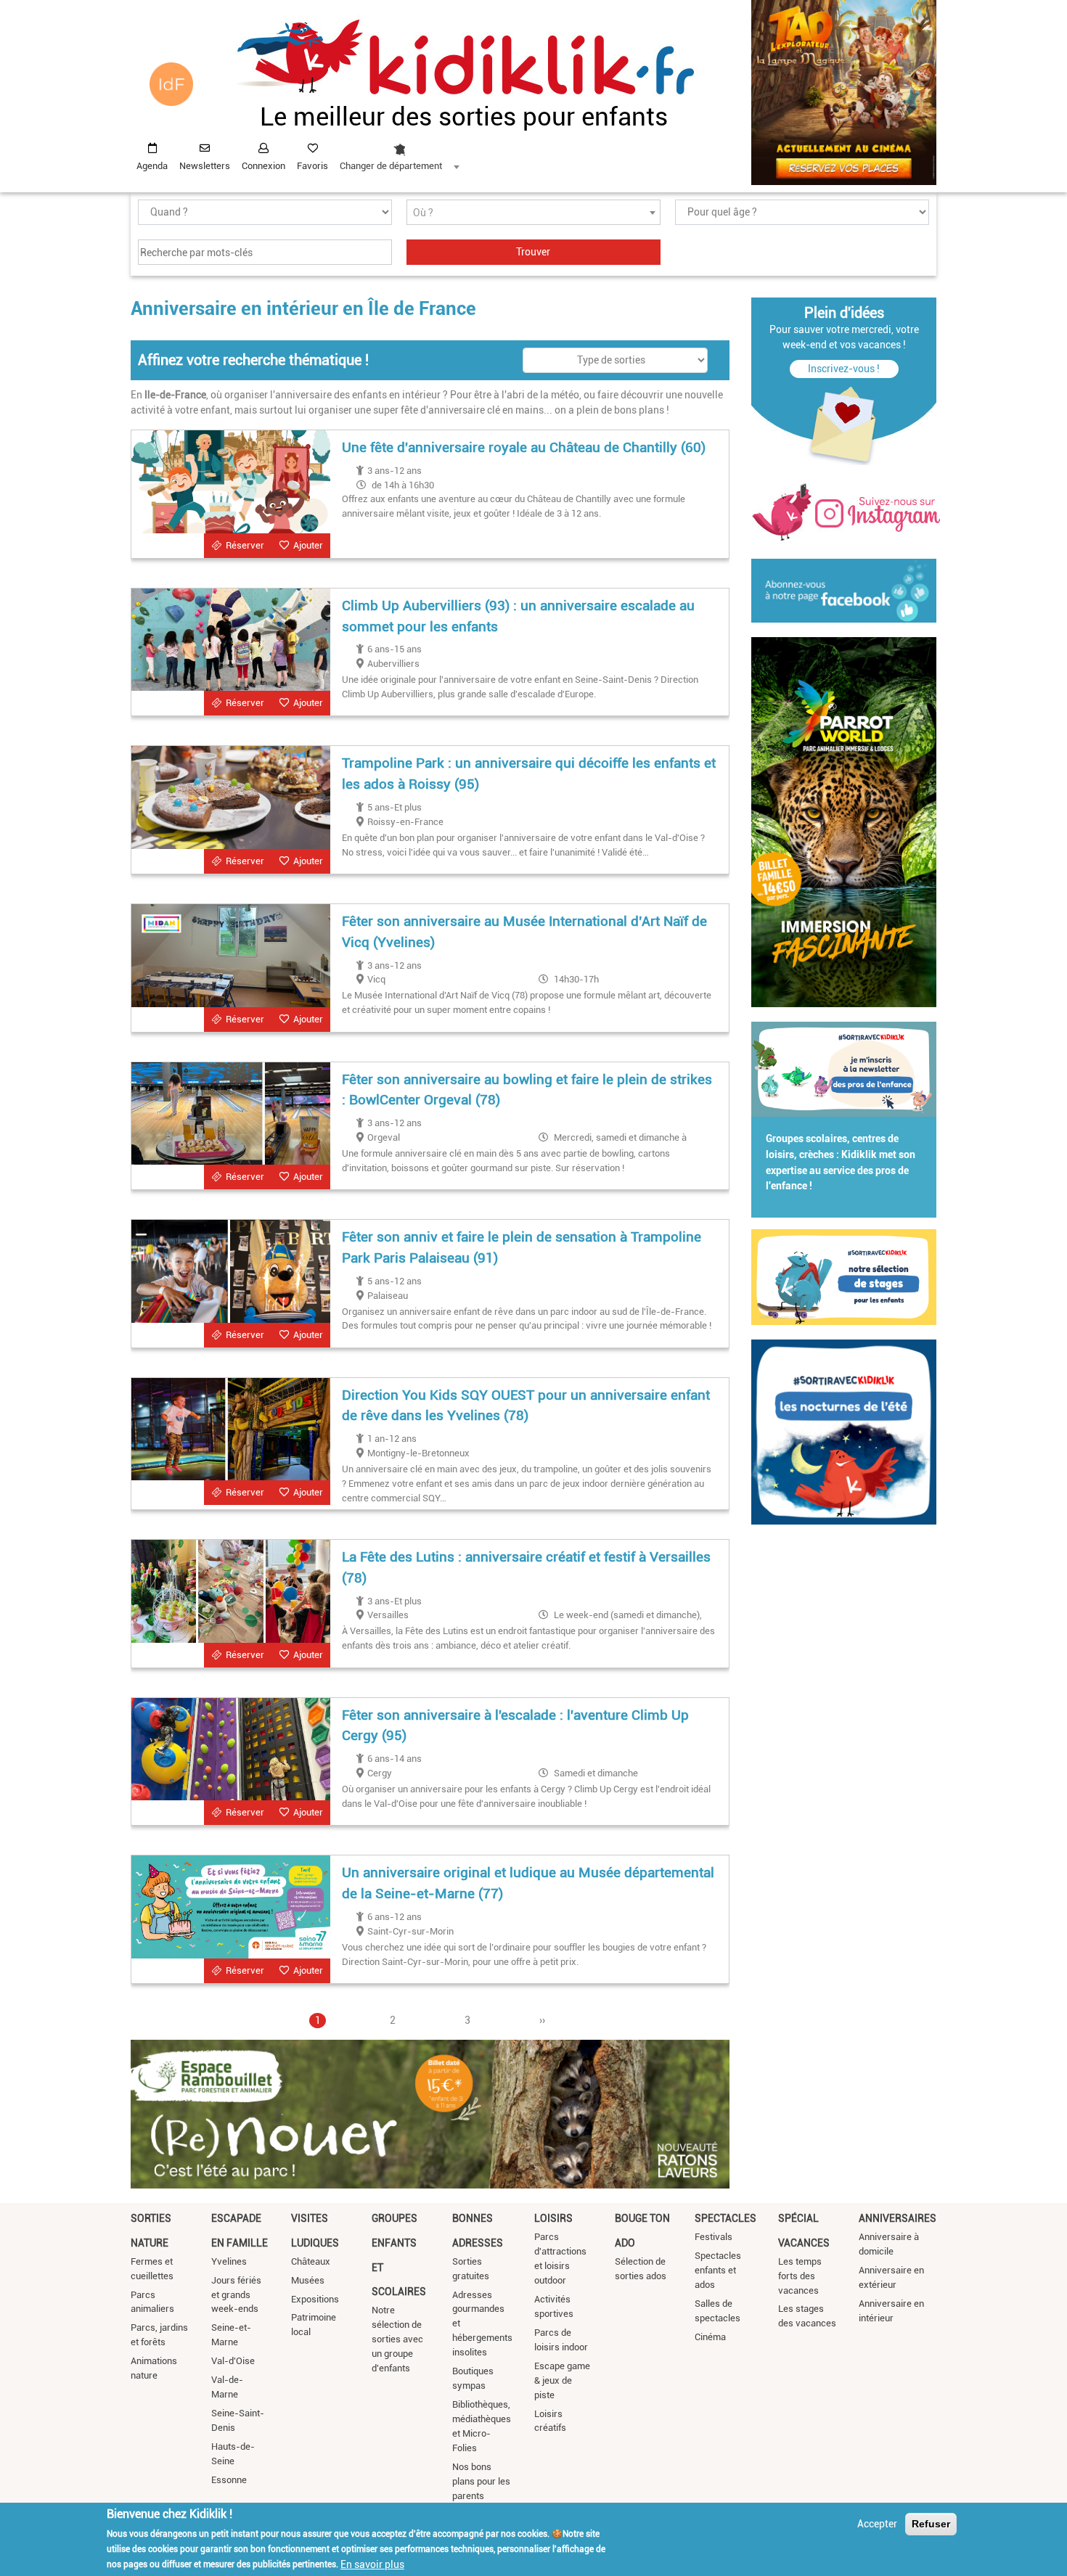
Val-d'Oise (233, 2361)
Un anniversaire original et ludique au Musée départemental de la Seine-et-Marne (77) (528, 1883)
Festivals (714, 2237)
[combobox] (399, 153)
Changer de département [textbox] (391, 166)
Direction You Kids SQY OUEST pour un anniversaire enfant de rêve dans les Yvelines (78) (526, 1406)
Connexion (263, 166)
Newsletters (205, 166)
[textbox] (533, 213)
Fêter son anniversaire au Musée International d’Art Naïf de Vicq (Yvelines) (524, 932)
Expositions (315, 2299)
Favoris (312, 166)
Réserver (245, 545)
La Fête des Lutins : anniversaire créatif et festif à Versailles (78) (526, 1567)
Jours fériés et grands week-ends (236, 2295)
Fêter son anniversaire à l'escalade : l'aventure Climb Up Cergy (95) (515, 1726)
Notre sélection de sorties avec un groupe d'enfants (397, 2339)
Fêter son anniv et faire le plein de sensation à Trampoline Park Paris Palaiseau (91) (522, 1247)
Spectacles (725, 2218)
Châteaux (311, 2261)
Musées (308, 2280)
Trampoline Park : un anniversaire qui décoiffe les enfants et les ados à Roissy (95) (529, 774)
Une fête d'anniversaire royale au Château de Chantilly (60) (524, 447)
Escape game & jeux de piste (562, 2380)
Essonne (229, 2480)
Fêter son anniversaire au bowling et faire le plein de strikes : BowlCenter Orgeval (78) (527, 1090)
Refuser (931, 2524)
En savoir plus (372, 2564)
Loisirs (553, 2218)
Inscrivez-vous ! (844, 369)
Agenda (152, 166)
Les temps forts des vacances (800, 2276)
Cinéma (710, 2337)
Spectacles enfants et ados (718, 2270)
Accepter (877, 2524)
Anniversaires (898, 2218)
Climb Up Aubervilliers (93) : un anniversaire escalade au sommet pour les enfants (518, 616)
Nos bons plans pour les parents (481, 2481)
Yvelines (229, 2261)
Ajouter (308, 545)
